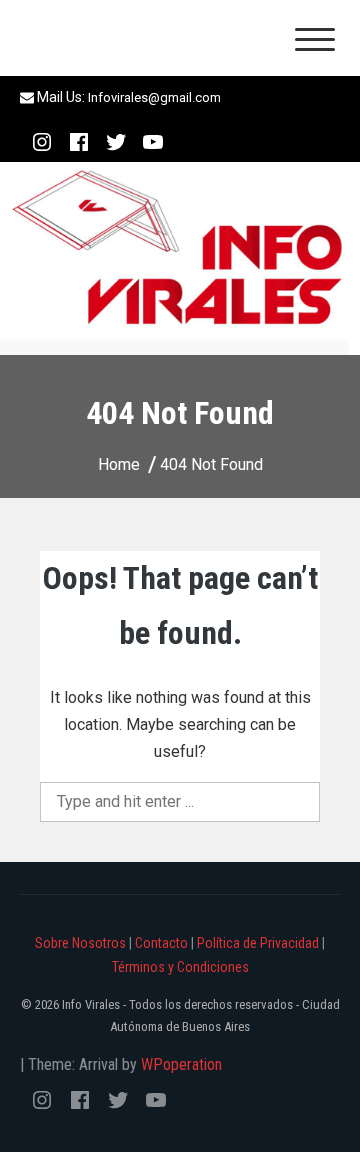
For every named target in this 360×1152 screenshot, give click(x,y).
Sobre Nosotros (80, 943)
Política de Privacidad (258, 943)
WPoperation (181, 1064)
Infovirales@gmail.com (154, 97)
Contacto (161, 943)
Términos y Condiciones (180, 967)
